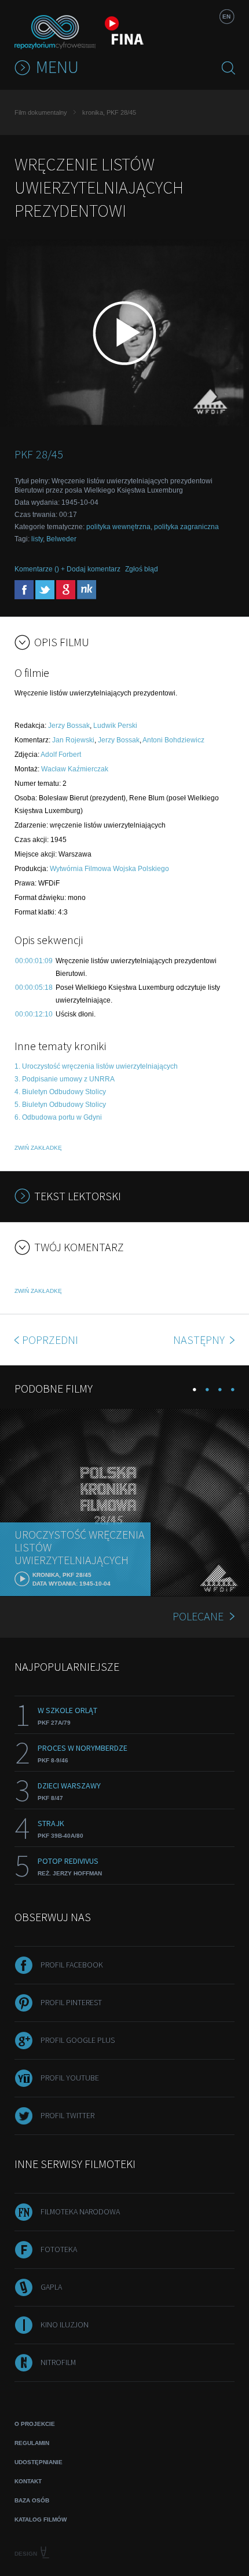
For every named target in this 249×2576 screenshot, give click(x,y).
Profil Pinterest (71, 2002)
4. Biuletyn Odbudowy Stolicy (60, 1092)
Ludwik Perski (115, 726)
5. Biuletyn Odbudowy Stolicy (60, 1105)
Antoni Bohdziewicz (173, 740)
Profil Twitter (67, 2115)
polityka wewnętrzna (118, 527)
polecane (198, 1616)
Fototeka (59, 2249)
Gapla (51, 2287)
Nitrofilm (58, 2362)
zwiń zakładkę (38, 1148)
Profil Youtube (70, 2078)
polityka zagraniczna (186, 527)
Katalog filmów (41, 2519)
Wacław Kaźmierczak (75, 769)
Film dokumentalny (41, 112)
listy (37, 539)
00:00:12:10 (34, 1014)
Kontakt (28, 2481)
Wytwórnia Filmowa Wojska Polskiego (109, 869)
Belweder (61, 539)
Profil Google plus (78, 2040)
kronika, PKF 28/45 (109, 112)
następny (200, 1340)
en (226, 17)
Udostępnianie (39, 2462)
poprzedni (50, 1340)
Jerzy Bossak (69, 726)
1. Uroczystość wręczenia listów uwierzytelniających (96, 1066)
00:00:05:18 (34, 988)
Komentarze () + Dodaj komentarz (67, 569)
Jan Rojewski (73, 740)
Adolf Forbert (61, 755)
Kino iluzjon (65, 2324)
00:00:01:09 (34, 961)
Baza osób (32, 2500)
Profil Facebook (72, 1965)
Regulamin (32, 2443)
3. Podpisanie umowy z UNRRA (65, 1079)
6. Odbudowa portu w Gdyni (58, 1117)
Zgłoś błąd (142, 569)
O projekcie (35, 2424)
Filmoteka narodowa (80, 2211)
